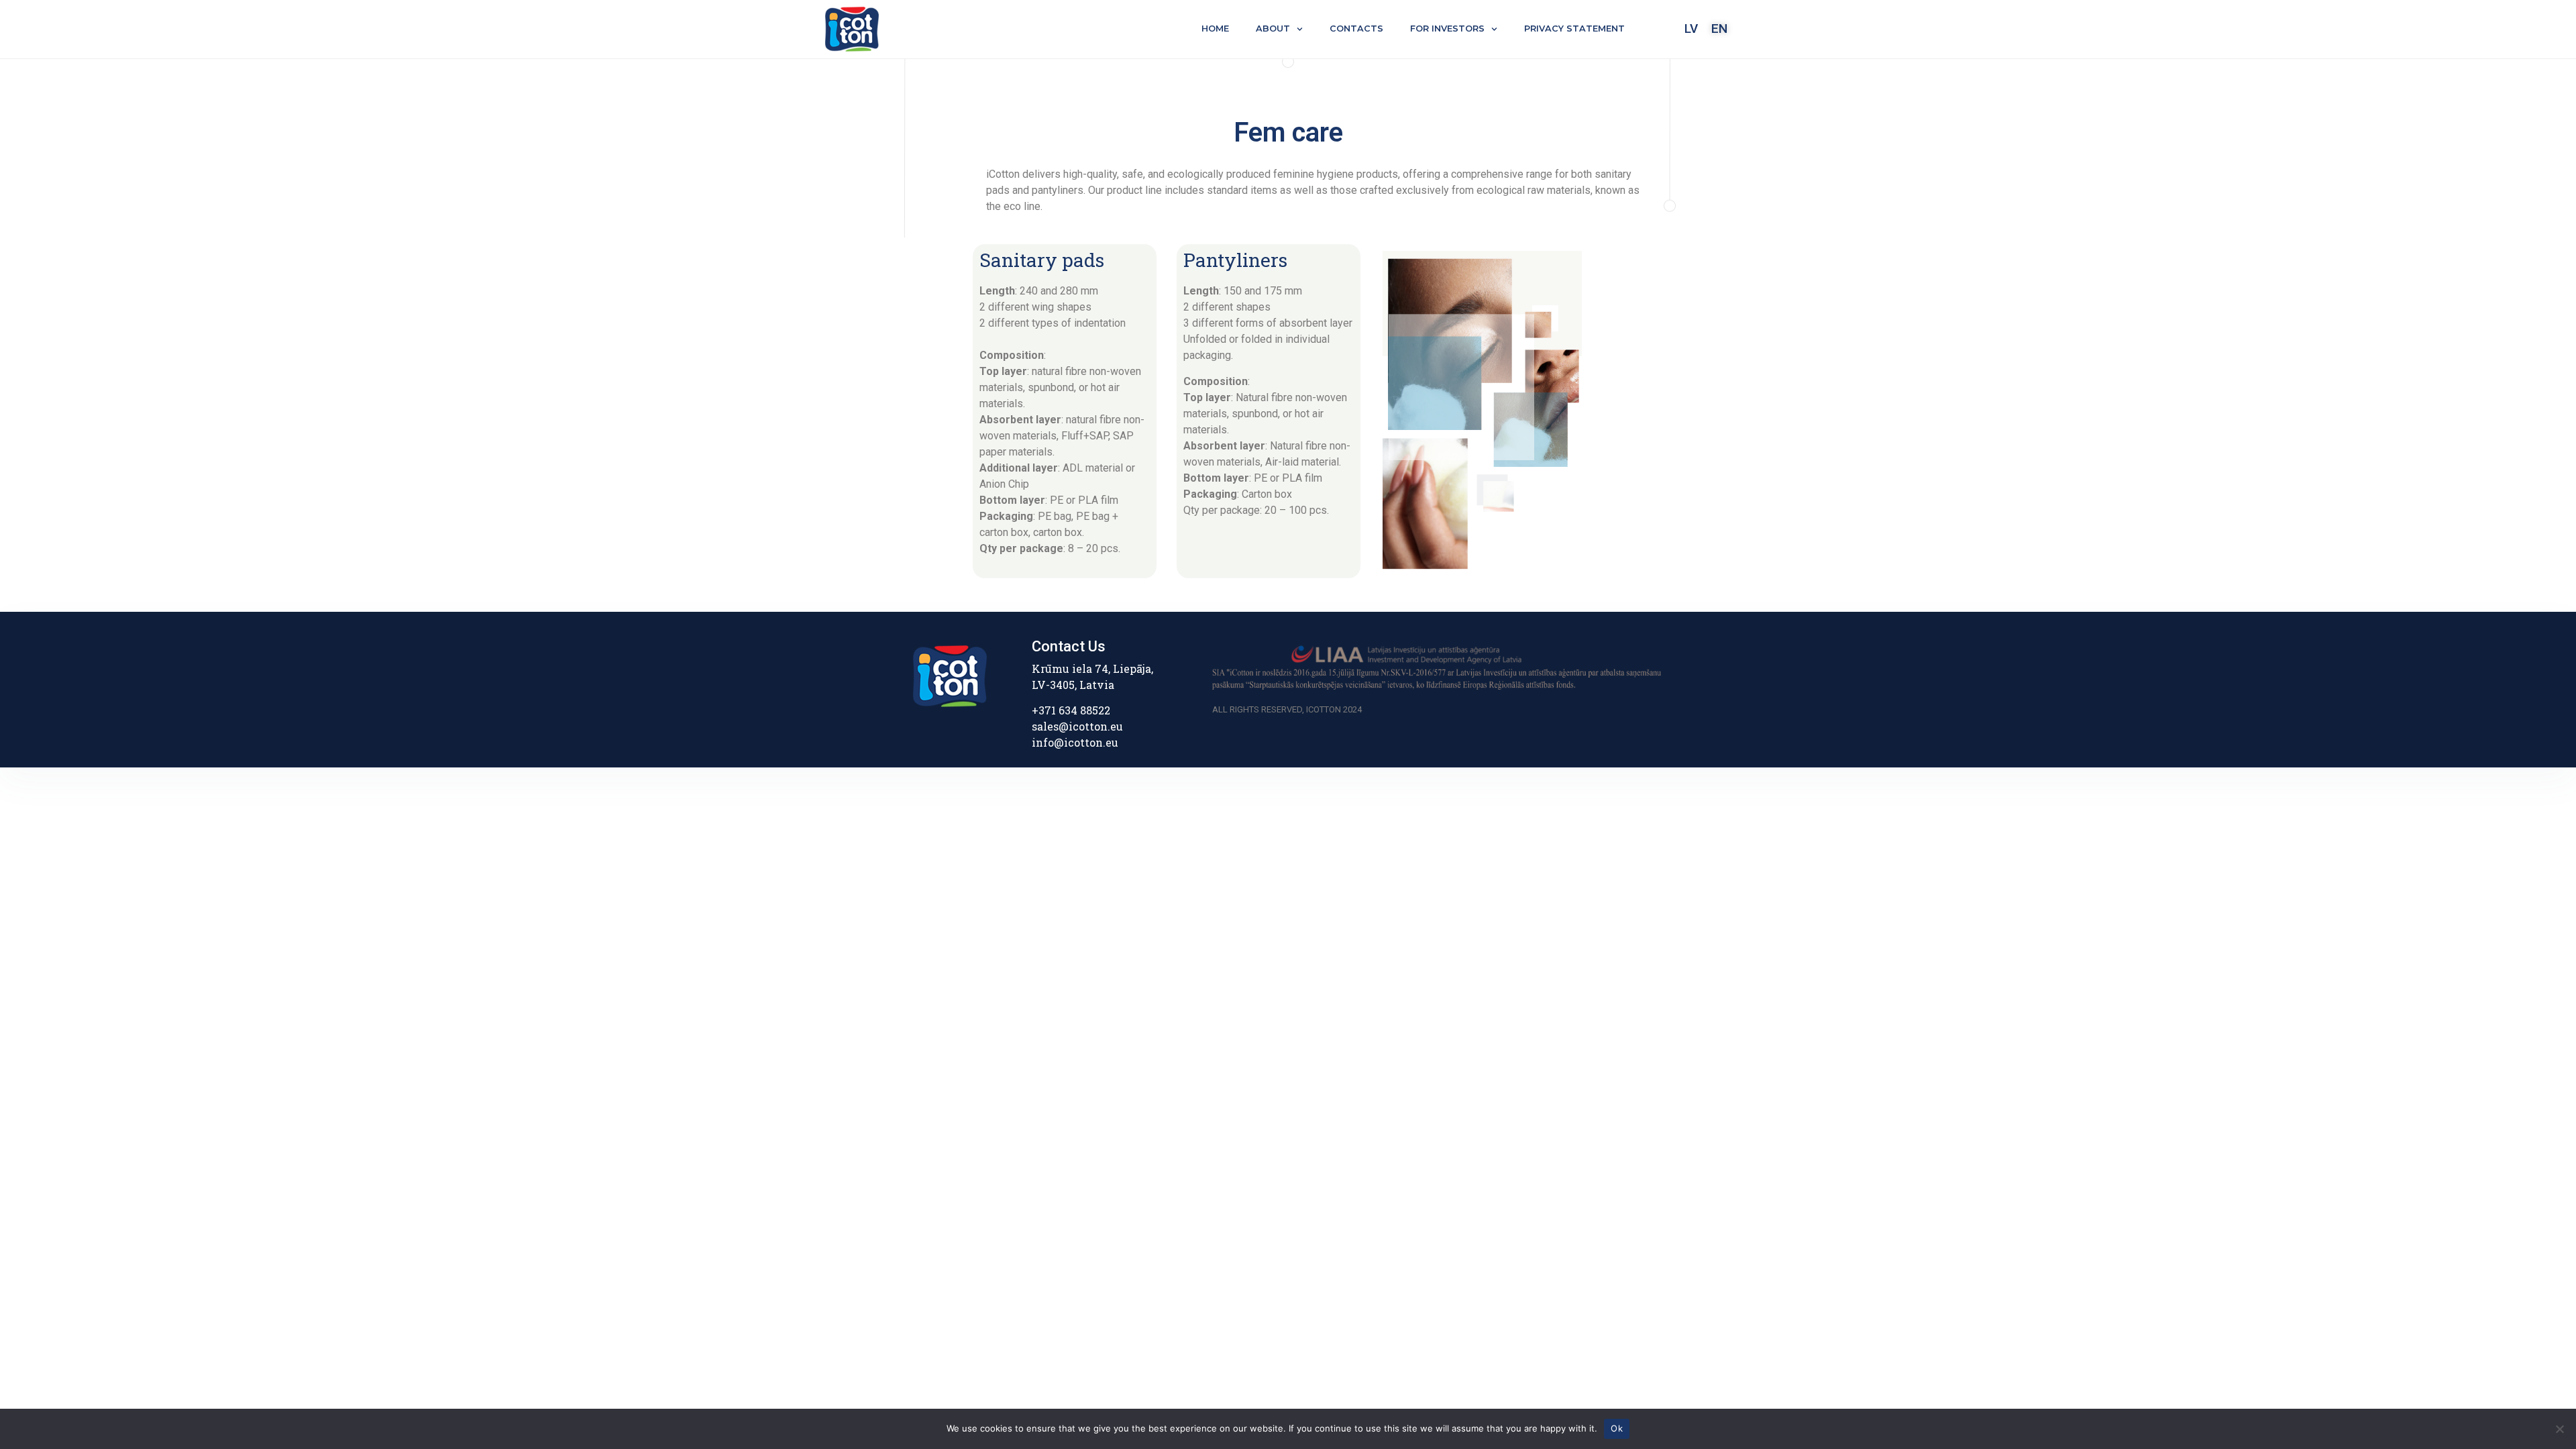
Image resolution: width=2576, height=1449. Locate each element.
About (1273, 29)
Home (1215, 29)
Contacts (1356, 29)
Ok (1617, 1428)
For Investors (1447, 29)
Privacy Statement (1574, 29)
